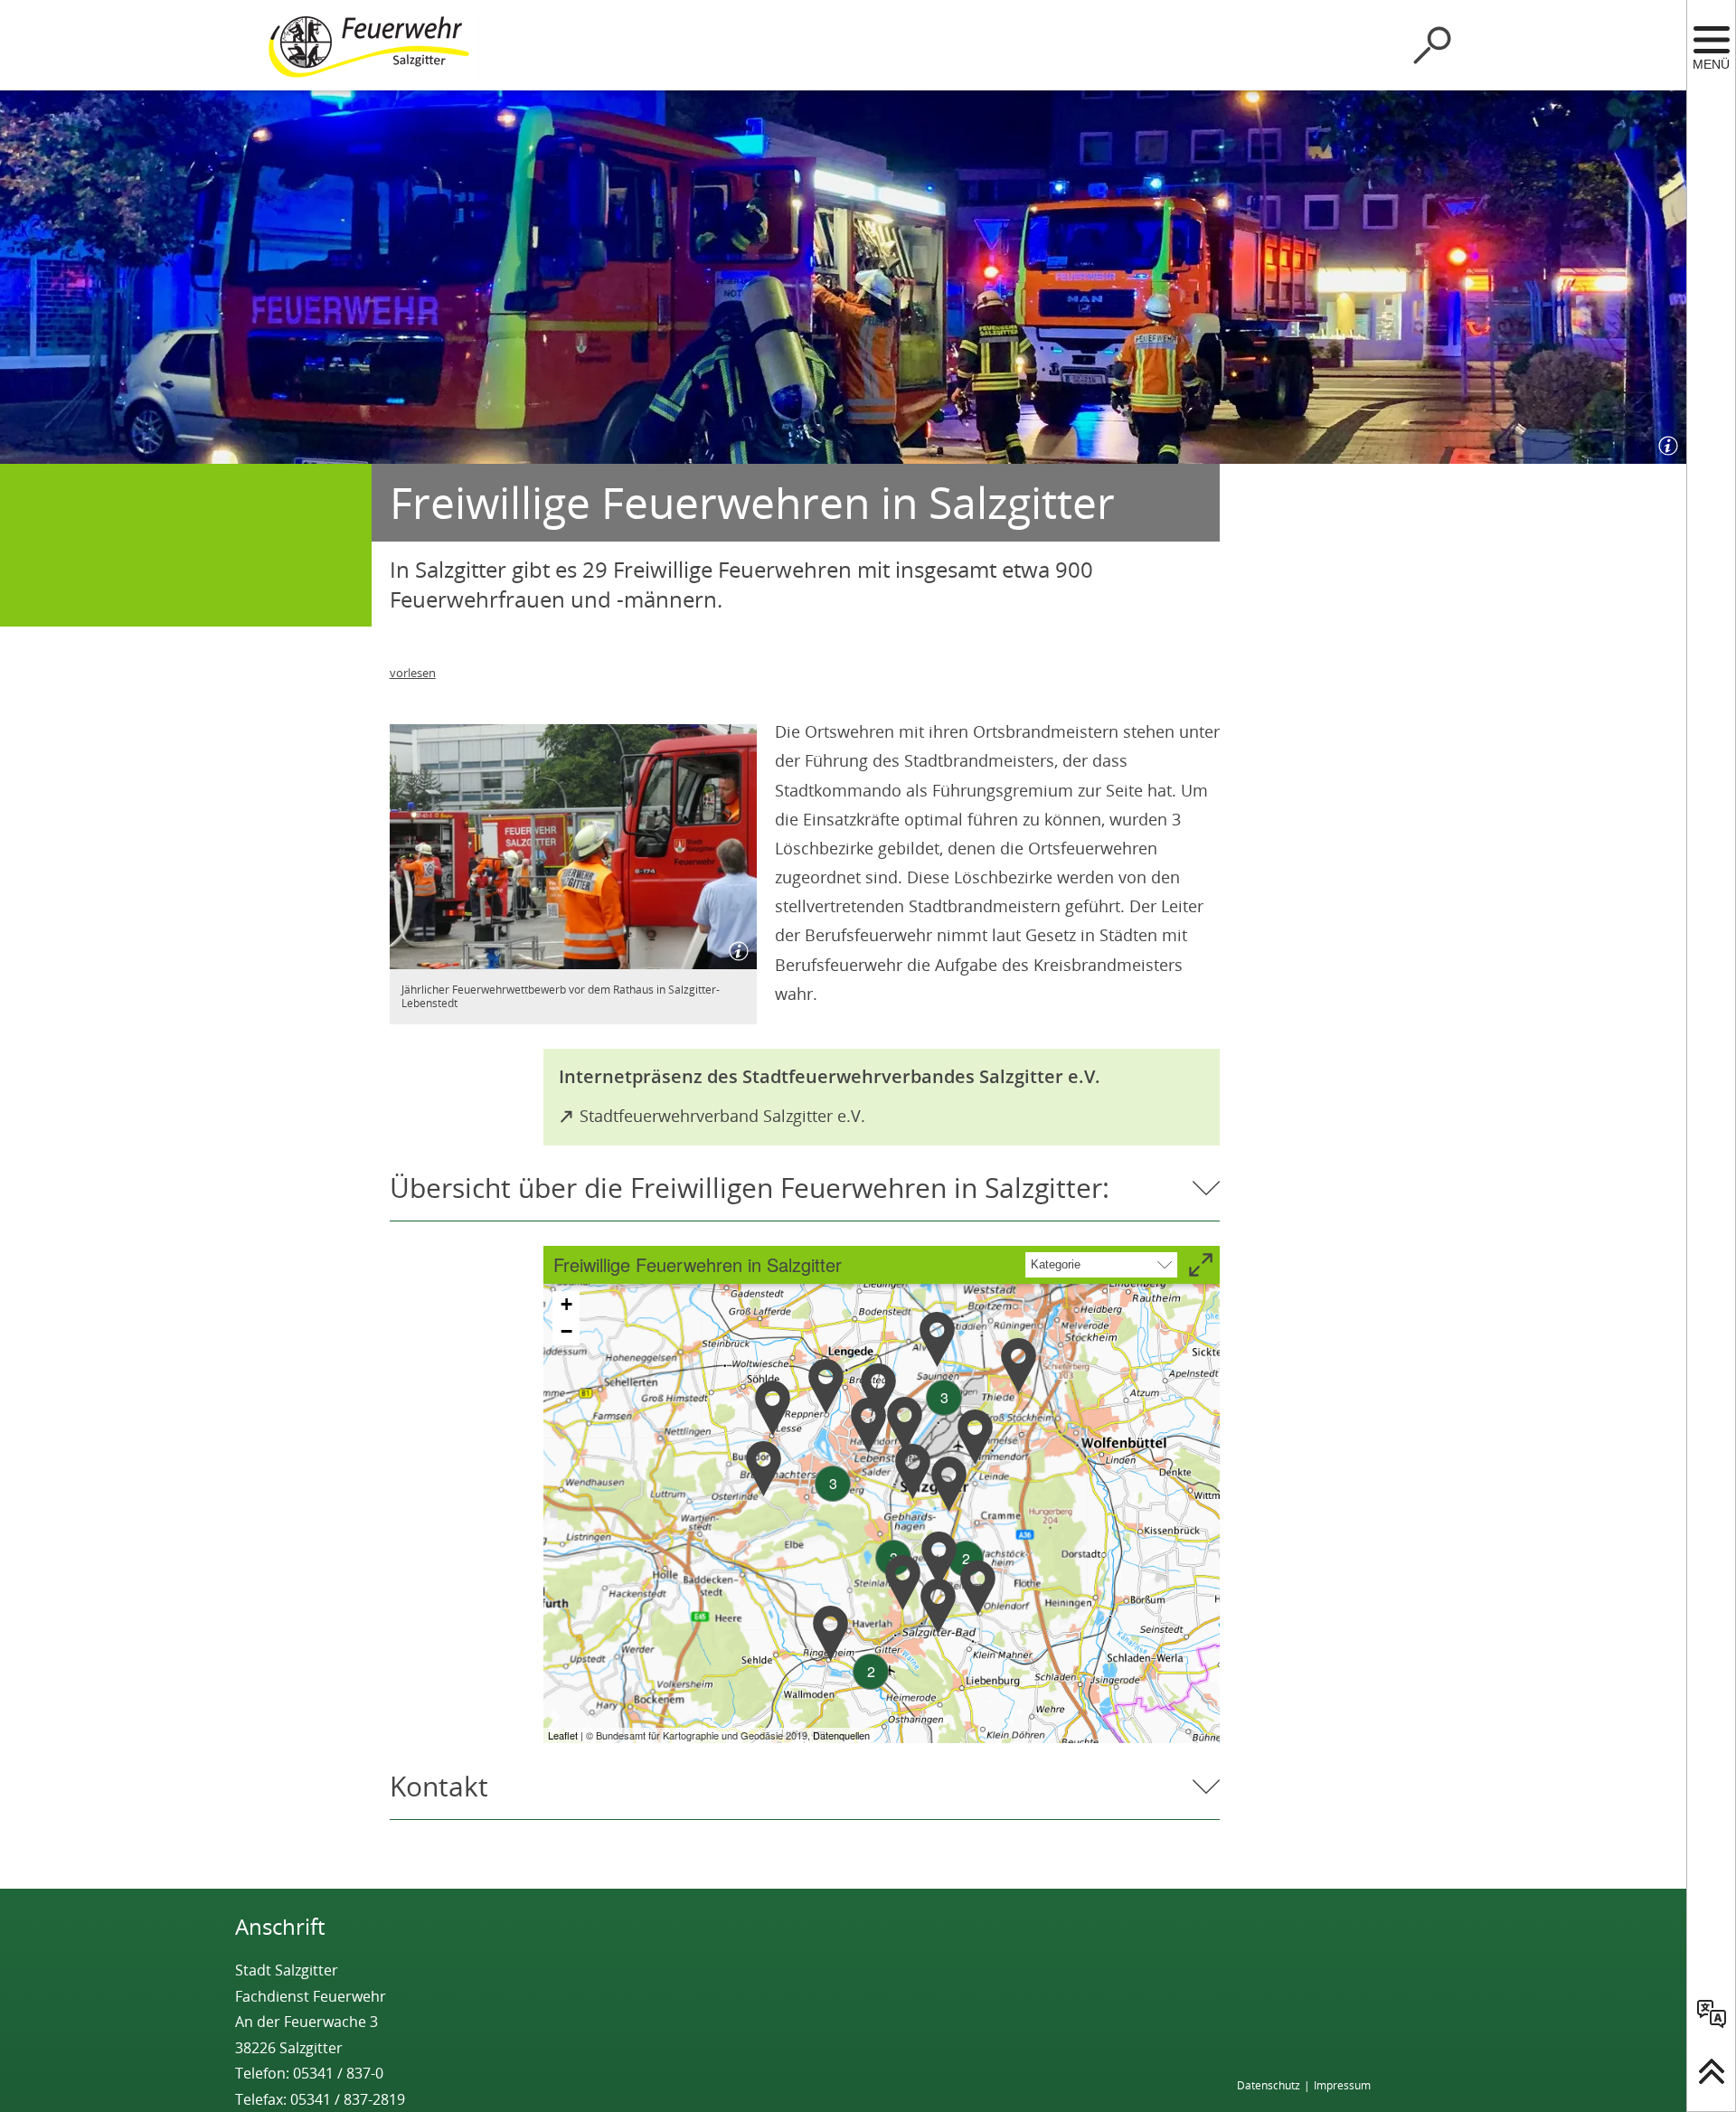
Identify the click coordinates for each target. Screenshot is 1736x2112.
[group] (882, 1494)
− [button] (566, 1331)
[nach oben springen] (1712, 2071)
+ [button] (566, 1304)
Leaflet (563, 1735)
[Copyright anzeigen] (1665, 442)
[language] (1712, 2013)
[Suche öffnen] (1432, 45)
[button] (764, 1469)
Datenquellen (841, 1735)
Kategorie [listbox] (1056, 1264)
